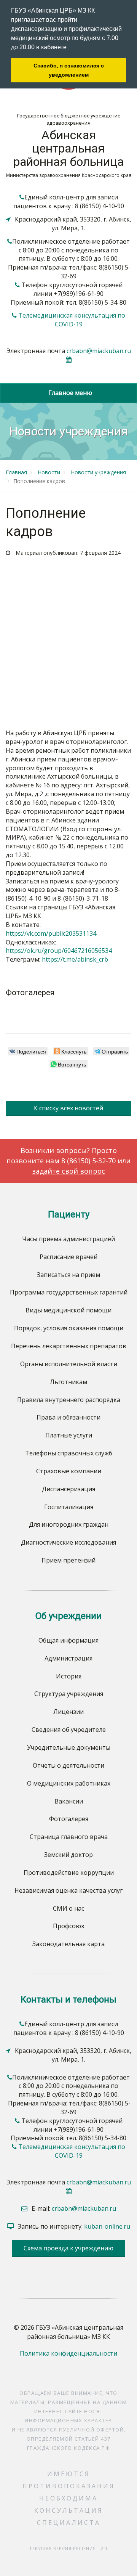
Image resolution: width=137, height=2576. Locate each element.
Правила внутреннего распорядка (69, 1400)
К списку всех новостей (68, 1108)
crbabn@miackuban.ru (99, 351)
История (69, 1676)
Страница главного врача (69, 1837)
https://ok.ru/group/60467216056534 (59, 951)
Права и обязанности (68, 1417)
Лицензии (68, 1712)
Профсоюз (68, 1926)
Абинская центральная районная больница (68, 148)
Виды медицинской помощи (68, 1310)
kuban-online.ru (107, 2226)
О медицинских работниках (69, 1783)
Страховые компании (69, 1471)
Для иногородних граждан (69, 1524)
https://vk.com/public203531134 (51, 933)
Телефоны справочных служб (69, 1453)
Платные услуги (69, 1435)
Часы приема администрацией (68, 1239)
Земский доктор (68, 1855)
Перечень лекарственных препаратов (69, 1346)
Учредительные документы (69, 1747)
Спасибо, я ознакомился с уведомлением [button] (69, 70)
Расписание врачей (68, 1257)
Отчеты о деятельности (68, 1765)
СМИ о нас (68, 1908)
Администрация (68, 1658)
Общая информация (68, 1640)
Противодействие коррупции (69, 1873)
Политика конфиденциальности (68, 2353)
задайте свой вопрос (69, 1171)
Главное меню (69, 393)
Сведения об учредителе (69, 1730)
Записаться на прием (68, 1275)
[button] (69, 48)
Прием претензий (68, 1560)
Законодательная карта (68, 1944)
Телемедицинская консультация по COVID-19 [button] (72, 320)
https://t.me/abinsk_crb (75, 959)
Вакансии (69, 1801)
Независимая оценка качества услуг (68, 1890)
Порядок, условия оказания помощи (69, 1328)
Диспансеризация (68, 1489)
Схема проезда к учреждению (68, 2248)
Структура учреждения (69, 1694)
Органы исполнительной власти (69, 1364)
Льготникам (68, 1382)
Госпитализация (69, 1507)
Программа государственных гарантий (69, 1292)
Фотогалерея (69, 1819)
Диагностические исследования (68, 1542)
